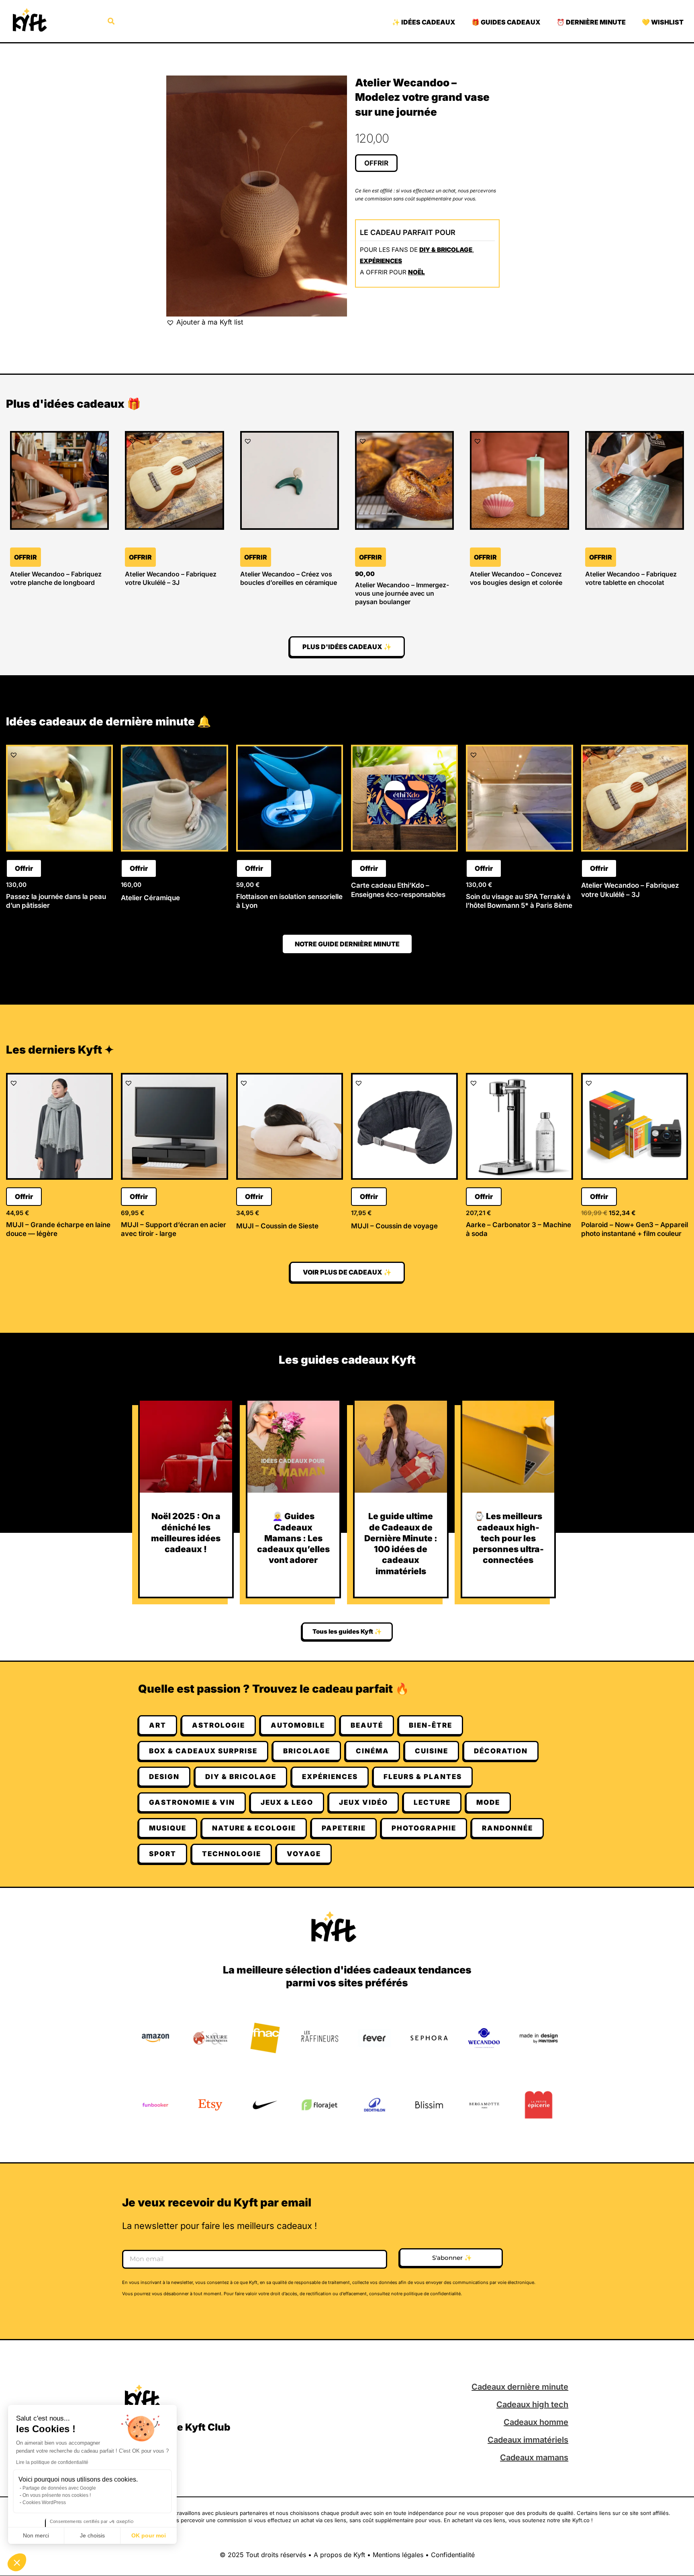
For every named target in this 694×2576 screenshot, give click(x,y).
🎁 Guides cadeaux (506, 22)
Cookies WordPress (44, 2502)
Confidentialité (453, 2555)
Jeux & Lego (287, 1802)
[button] (17, 2562)
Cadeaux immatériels (528, 2440)
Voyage (304, 1854)
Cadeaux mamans (534, 2458)
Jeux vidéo (363, 1802)
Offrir (376, 163)
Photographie (424, 1828)
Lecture (432, 1802)
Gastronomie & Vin (192, 1802)
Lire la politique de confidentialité (52, 2462)
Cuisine (432, 1751)
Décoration (501, 1751)
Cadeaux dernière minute (520, 2387)
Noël (416, 272)
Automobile (298, 1725)
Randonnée (507, 1828)
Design (164, 1777)
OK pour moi (149, 2535)
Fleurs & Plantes (423, 1777)
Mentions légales (398, 2555)
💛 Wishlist (663, 22)
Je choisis (92, 2535)
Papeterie (344, 1828)
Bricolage (307, 1751)
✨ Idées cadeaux (424, 22)
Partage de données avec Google (59, 2488)
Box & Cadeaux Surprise (203, 1751)
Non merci (36, 2535)
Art (158, 1725)
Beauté (367, 1725)
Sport (163, 1854)
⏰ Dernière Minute (591, 22)
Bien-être (431, 1725)
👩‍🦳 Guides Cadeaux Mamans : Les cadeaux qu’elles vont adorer (293, 1538)
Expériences (381, 261)
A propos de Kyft (339, 2555)
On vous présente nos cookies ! (57, 2495)
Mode (488, 1802)
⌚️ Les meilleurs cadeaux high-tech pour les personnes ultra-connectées (508, 1538)
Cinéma (373, 1751)
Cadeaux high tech (532, 2404)
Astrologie (218, 1725)
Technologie (232, 1854)
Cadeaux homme (536, 2422)
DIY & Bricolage (446, 250)
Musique (168, 1828)
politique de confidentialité (432, 2294)
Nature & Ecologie (254, 1828)
